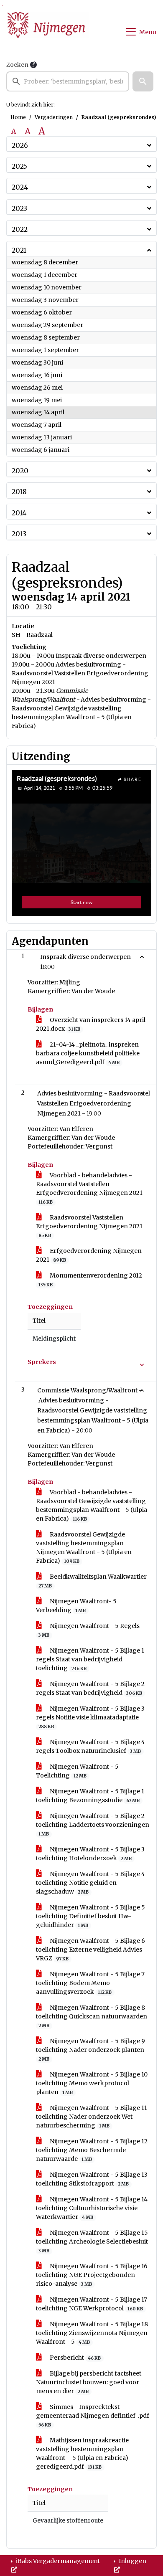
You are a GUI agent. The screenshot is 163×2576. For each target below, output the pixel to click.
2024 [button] (20, 187)
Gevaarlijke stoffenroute (68, 2521)
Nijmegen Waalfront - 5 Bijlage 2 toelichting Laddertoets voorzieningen (93, 1824)
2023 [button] (19, 208)
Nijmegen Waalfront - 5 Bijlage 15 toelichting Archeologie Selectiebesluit (92, 2241)
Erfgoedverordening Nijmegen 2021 (89, 1255)
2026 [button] (20, 145)
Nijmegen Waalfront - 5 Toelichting (77, 1771)
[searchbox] (68, 81)
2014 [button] (19, 513)
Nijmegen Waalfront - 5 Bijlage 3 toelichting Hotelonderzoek (90, 1854)
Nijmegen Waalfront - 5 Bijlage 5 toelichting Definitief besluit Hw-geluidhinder (90, 1916)
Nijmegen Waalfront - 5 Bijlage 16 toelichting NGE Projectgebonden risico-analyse (92, 2275)
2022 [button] (20, 229)
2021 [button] (19, 250)
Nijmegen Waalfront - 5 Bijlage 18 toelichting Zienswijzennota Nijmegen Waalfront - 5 (92, 2333)
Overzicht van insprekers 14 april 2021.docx (91, 1024)
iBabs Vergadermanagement (57, 2561)
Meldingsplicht (54, 1339)
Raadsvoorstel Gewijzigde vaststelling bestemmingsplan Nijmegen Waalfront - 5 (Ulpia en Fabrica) (84, 1548)
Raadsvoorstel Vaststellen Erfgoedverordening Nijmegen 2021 (89, 1226)
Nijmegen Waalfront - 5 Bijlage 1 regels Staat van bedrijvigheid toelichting (90, 1659)
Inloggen (132, 2561)
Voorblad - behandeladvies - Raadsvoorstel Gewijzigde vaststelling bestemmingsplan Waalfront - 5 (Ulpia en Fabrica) (92, 1505)
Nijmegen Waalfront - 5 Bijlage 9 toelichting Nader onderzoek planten (90, 2050)
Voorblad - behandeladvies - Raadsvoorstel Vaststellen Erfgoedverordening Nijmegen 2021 (89, 1188)
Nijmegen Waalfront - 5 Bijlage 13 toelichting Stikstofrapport (92, 2179)
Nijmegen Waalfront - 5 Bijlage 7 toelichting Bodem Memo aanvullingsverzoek (90, 1983)
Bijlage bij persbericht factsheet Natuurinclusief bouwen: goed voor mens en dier (89, 2382)
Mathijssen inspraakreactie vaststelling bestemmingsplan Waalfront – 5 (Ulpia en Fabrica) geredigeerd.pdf (82, 2453)
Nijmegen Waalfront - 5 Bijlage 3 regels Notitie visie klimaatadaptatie (90, 1717)
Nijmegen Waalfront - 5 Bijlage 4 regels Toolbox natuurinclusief (90, 1746)
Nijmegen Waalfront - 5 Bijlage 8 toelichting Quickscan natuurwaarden (92, 2016)
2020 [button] (20, 471)
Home (18, 117)
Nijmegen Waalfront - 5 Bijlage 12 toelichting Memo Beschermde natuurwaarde (92, 2150)
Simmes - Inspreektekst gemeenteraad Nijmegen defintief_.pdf (93, 2415)
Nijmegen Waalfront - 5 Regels (89, 1630)
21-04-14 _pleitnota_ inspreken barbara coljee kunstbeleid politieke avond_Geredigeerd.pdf (88, 1053)
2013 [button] (19, 534)
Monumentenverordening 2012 (90, 1280)
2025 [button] (19, 166)
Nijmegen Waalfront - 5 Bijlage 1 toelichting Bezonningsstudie (90, 1796)
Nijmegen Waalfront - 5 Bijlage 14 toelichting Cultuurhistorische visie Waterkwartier (92, 2208)
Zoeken (17, 65)
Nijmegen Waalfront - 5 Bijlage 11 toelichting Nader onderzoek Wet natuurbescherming (92, 2117)
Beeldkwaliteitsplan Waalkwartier (93, 1581)
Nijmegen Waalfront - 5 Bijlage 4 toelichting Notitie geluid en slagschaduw (90, 1883)
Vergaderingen (54, 117)
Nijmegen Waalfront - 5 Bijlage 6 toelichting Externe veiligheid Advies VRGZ (90, 1950)
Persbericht (75, 2358)
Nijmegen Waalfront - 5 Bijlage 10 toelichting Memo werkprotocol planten (92, 2083)
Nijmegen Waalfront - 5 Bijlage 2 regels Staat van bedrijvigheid (90, 1688)
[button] (143, 81)
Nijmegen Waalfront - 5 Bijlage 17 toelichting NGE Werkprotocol (92, 2304)
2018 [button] (19, 492)
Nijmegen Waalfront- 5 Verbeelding (76, 1606)
